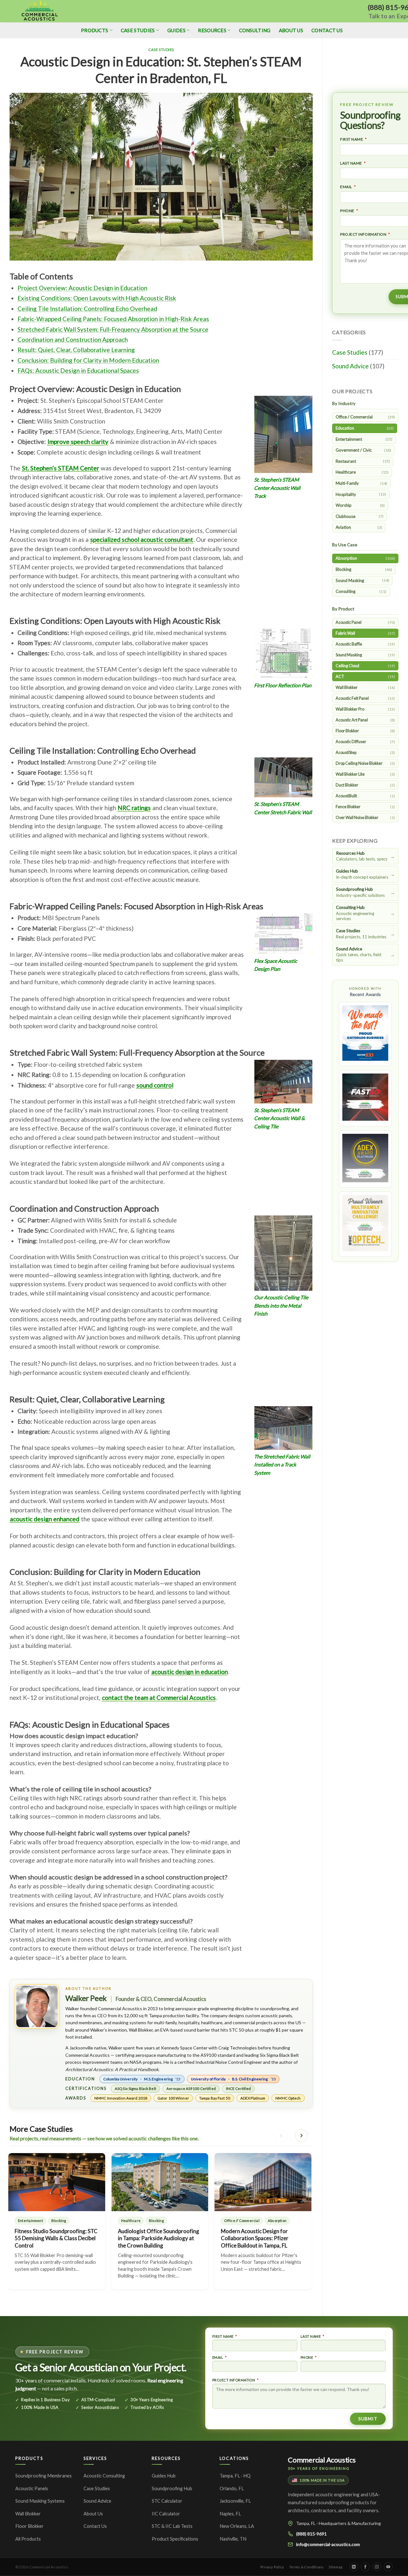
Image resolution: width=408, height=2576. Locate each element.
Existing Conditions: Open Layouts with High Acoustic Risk (97, 298)
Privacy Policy (272, 2567)
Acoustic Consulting (104, 2476)
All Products (28, 2539)
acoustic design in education (190, 1672)
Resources (212, 30)
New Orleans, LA (237, 2526)
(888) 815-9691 (311, 2534)
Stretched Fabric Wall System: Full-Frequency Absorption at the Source (113, 329)
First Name (352, 139)
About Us (291, 30)
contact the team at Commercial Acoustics (159, 1698)
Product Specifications (175, 2539)
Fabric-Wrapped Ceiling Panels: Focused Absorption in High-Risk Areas (113, 319)
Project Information (363, 234)
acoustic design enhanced (45, 1519)
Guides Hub (164, 2476)
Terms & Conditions (306, 2567)
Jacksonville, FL (235, 2501)
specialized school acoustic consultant (142, 539)
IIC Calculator (166, 2514)
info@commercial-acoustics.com (328, 2544)
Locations (234, 2458)
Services (95, 2458)
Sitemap (335, 2567)
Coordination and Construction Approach (73, 340)
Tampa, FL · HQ (235, 2476)
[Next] (302, 2136)
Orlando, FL (232, 2488)
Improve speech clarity (78, 442)
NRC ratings (134, 808)
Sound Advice (350, 366)
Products (95, 30)
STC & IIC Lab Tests (172, 2526)
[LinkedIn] (354, 2567)
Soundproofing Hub (172, 2488)
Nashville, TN (233, 2539)
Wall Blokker (28, 2514)
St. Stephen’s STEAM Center (61, 468)
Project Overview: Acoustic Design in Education (82, 288)
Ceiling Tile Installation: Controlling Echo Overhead (87, 309)
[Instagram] (377, 2567)
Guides (176, 30)
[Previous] (281, 2136)
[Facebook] (365, 2567)
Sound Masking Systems (40, 2501)
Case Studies (138, 30)
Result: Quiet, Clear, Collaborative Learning (76, 350)
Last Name (351, 163)
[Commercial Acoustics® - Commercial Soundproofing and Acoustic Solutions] (40, 11)
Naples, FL (230, 2514)
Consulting (255, 30)
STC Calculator (167, 2501)
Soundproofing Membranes (44, 2476)
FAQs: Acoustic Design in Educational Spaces (78, 370)
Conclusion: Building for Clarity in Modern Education (88, 360)
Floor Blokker (29, 2526)
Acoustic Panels (32, 2488)
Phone (347, 211)
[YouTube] (388, 2567)
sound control (155, 1085)
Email (346, 187)
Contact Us (327, 30)
